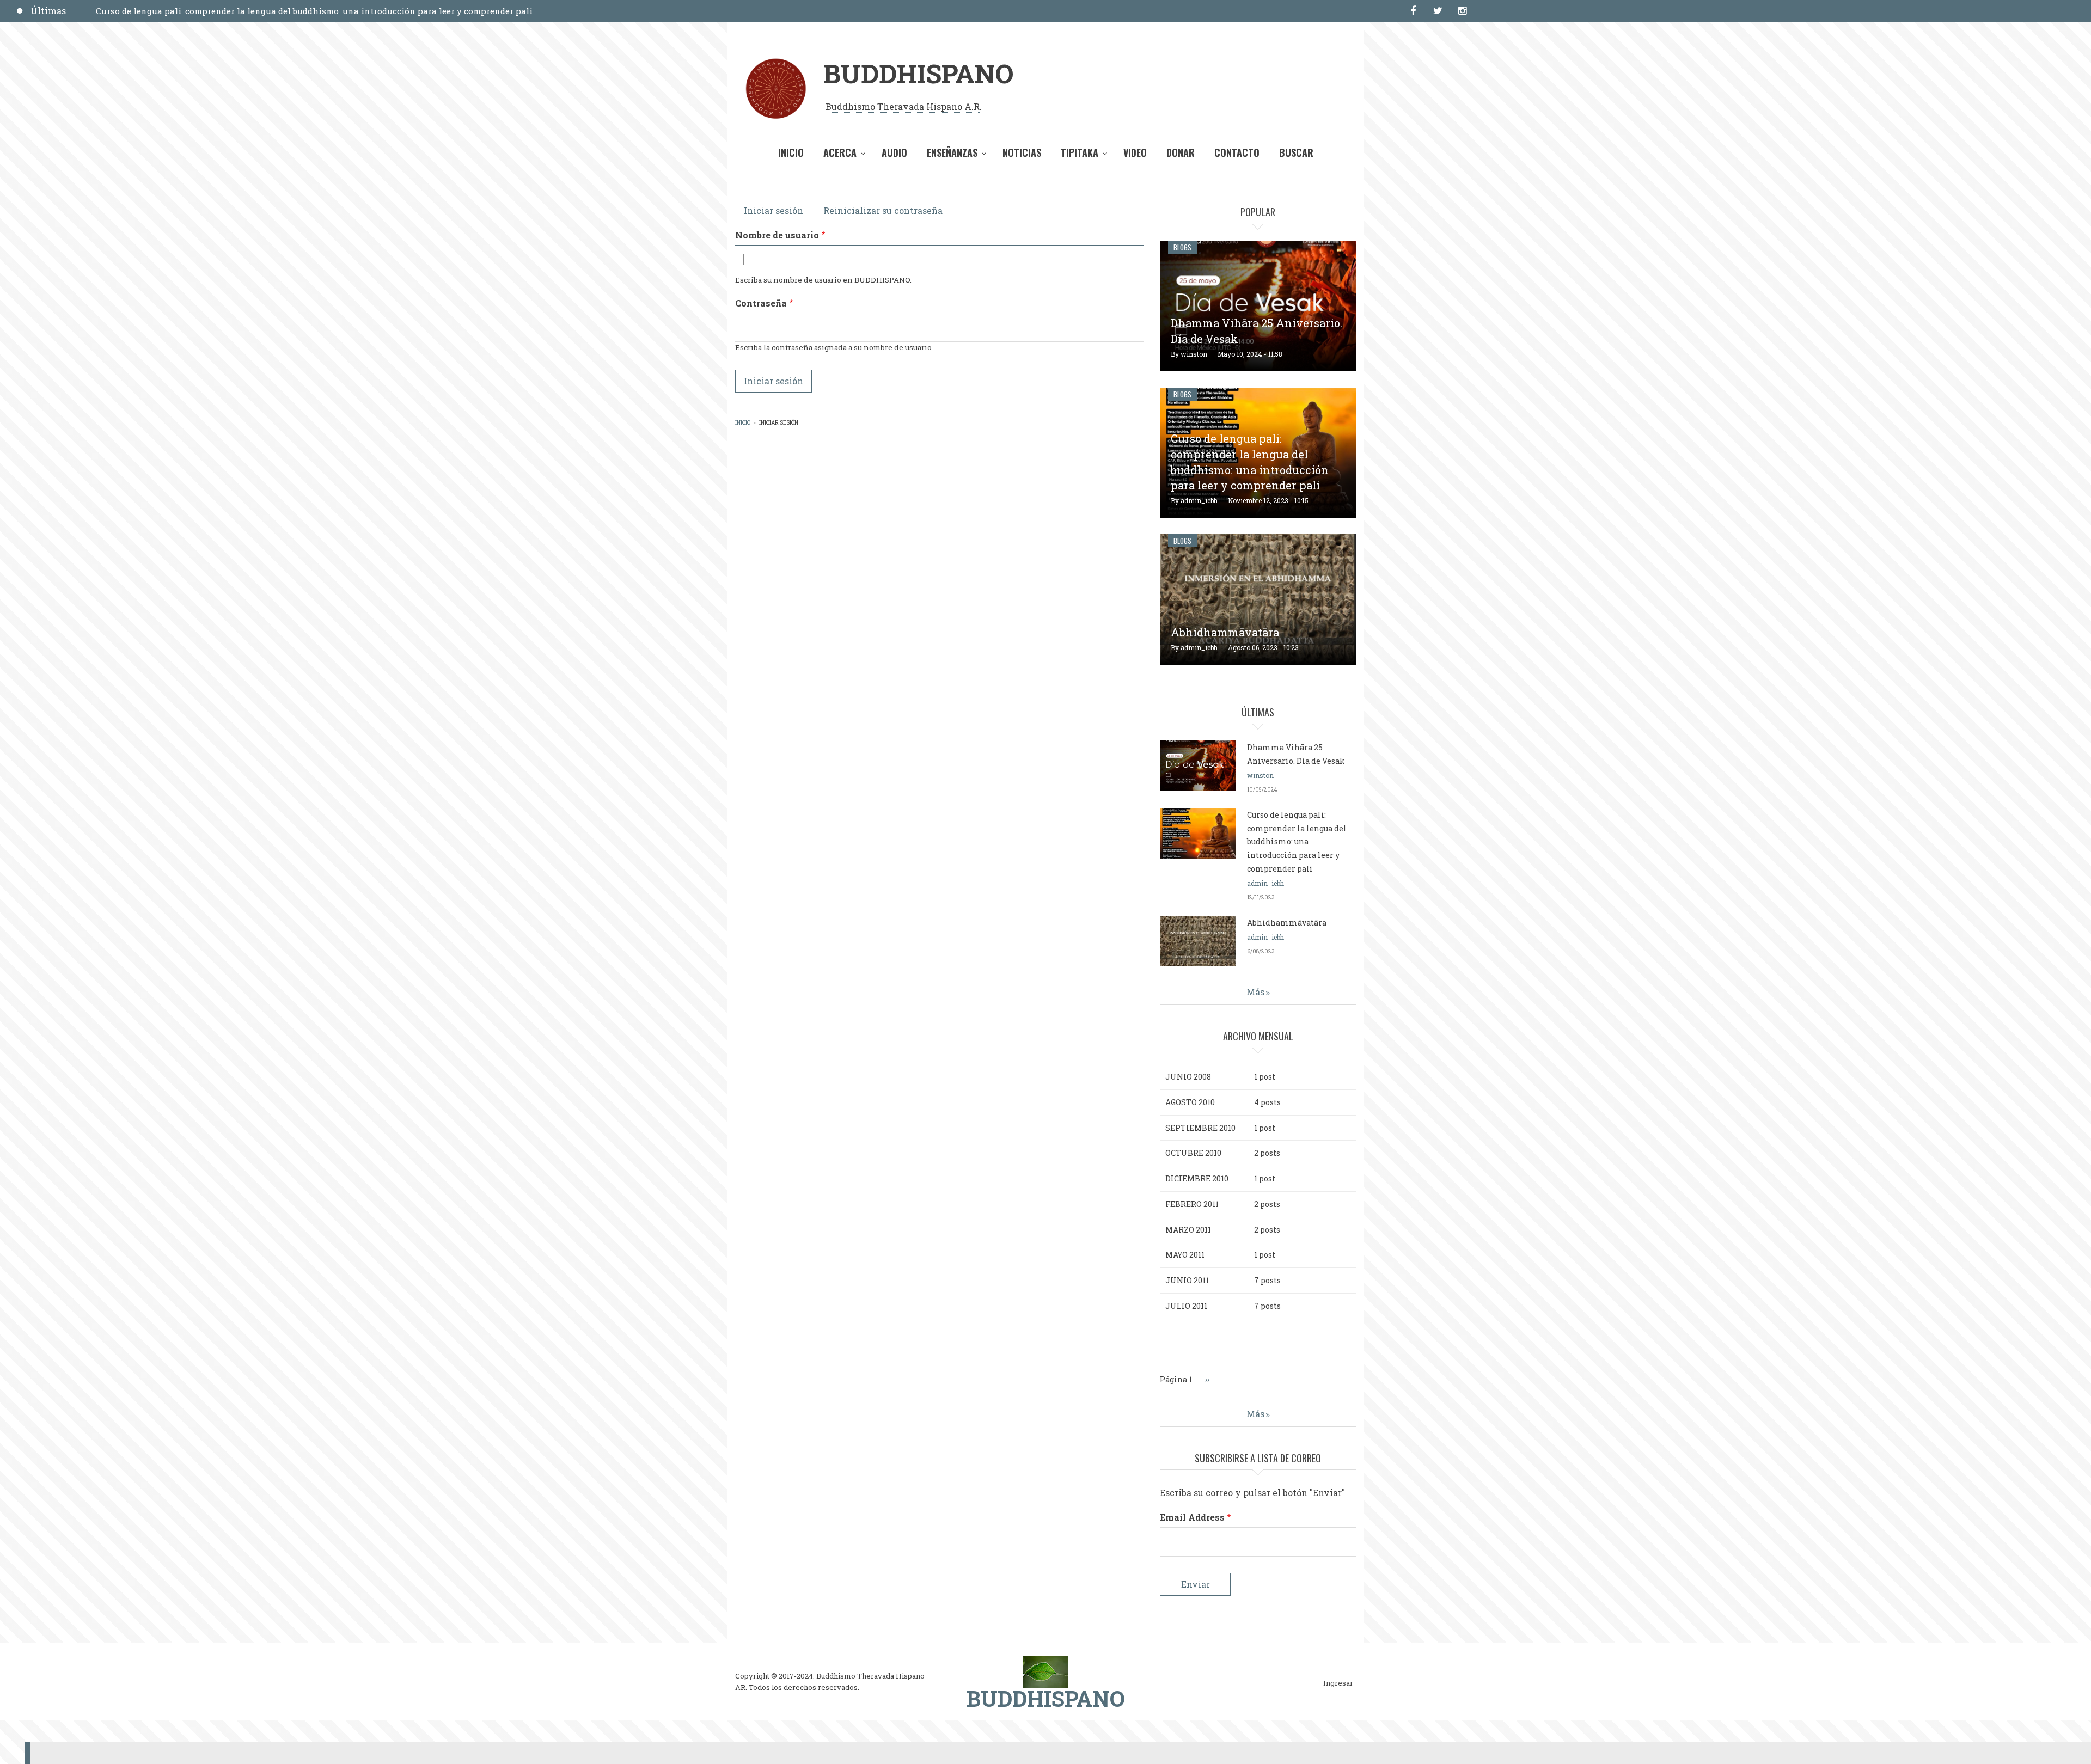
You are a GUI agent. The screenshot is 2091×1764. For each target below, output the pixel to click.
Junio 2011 (1187, 1280)
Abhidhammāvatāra (1225, 632)
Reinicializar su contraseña (883, 210)
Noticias (1022, 152)
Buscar (1296, 152)
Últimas (48, 11)
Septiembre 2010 (1200, 1128)
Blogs (1182, 247)
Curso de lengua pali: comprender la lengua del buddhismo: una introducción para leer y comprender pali (314, 11)
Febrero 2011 (1192, 1204)
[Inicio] (1045, 1671)
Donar (1181, 152)
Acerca (840, 152)
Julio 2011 (1186, 1306)
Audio (894, 152)
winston (1194, 354)
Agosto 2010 (1190, 1102)
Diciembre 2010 (1197, 1178)
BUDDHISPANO (918, 73)
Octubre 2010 (1193, 1153)
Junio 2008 (1188, 1077)
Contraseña (761, 303)
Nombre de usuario (777, 235)
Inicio (791, 152)
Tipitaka (1080, 152)
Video (1135, 152)
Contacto (1237, 152)
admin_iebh (1199, 500)
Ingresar (1338, 1683)
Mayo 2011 (1185, 1255)
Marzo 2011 (1188, 1230)
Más (1255, 992)
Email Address (1192, 1517)
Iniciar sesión (778, 210)
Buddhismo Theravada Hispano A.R (903, 106)
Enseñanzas (952, 152)
